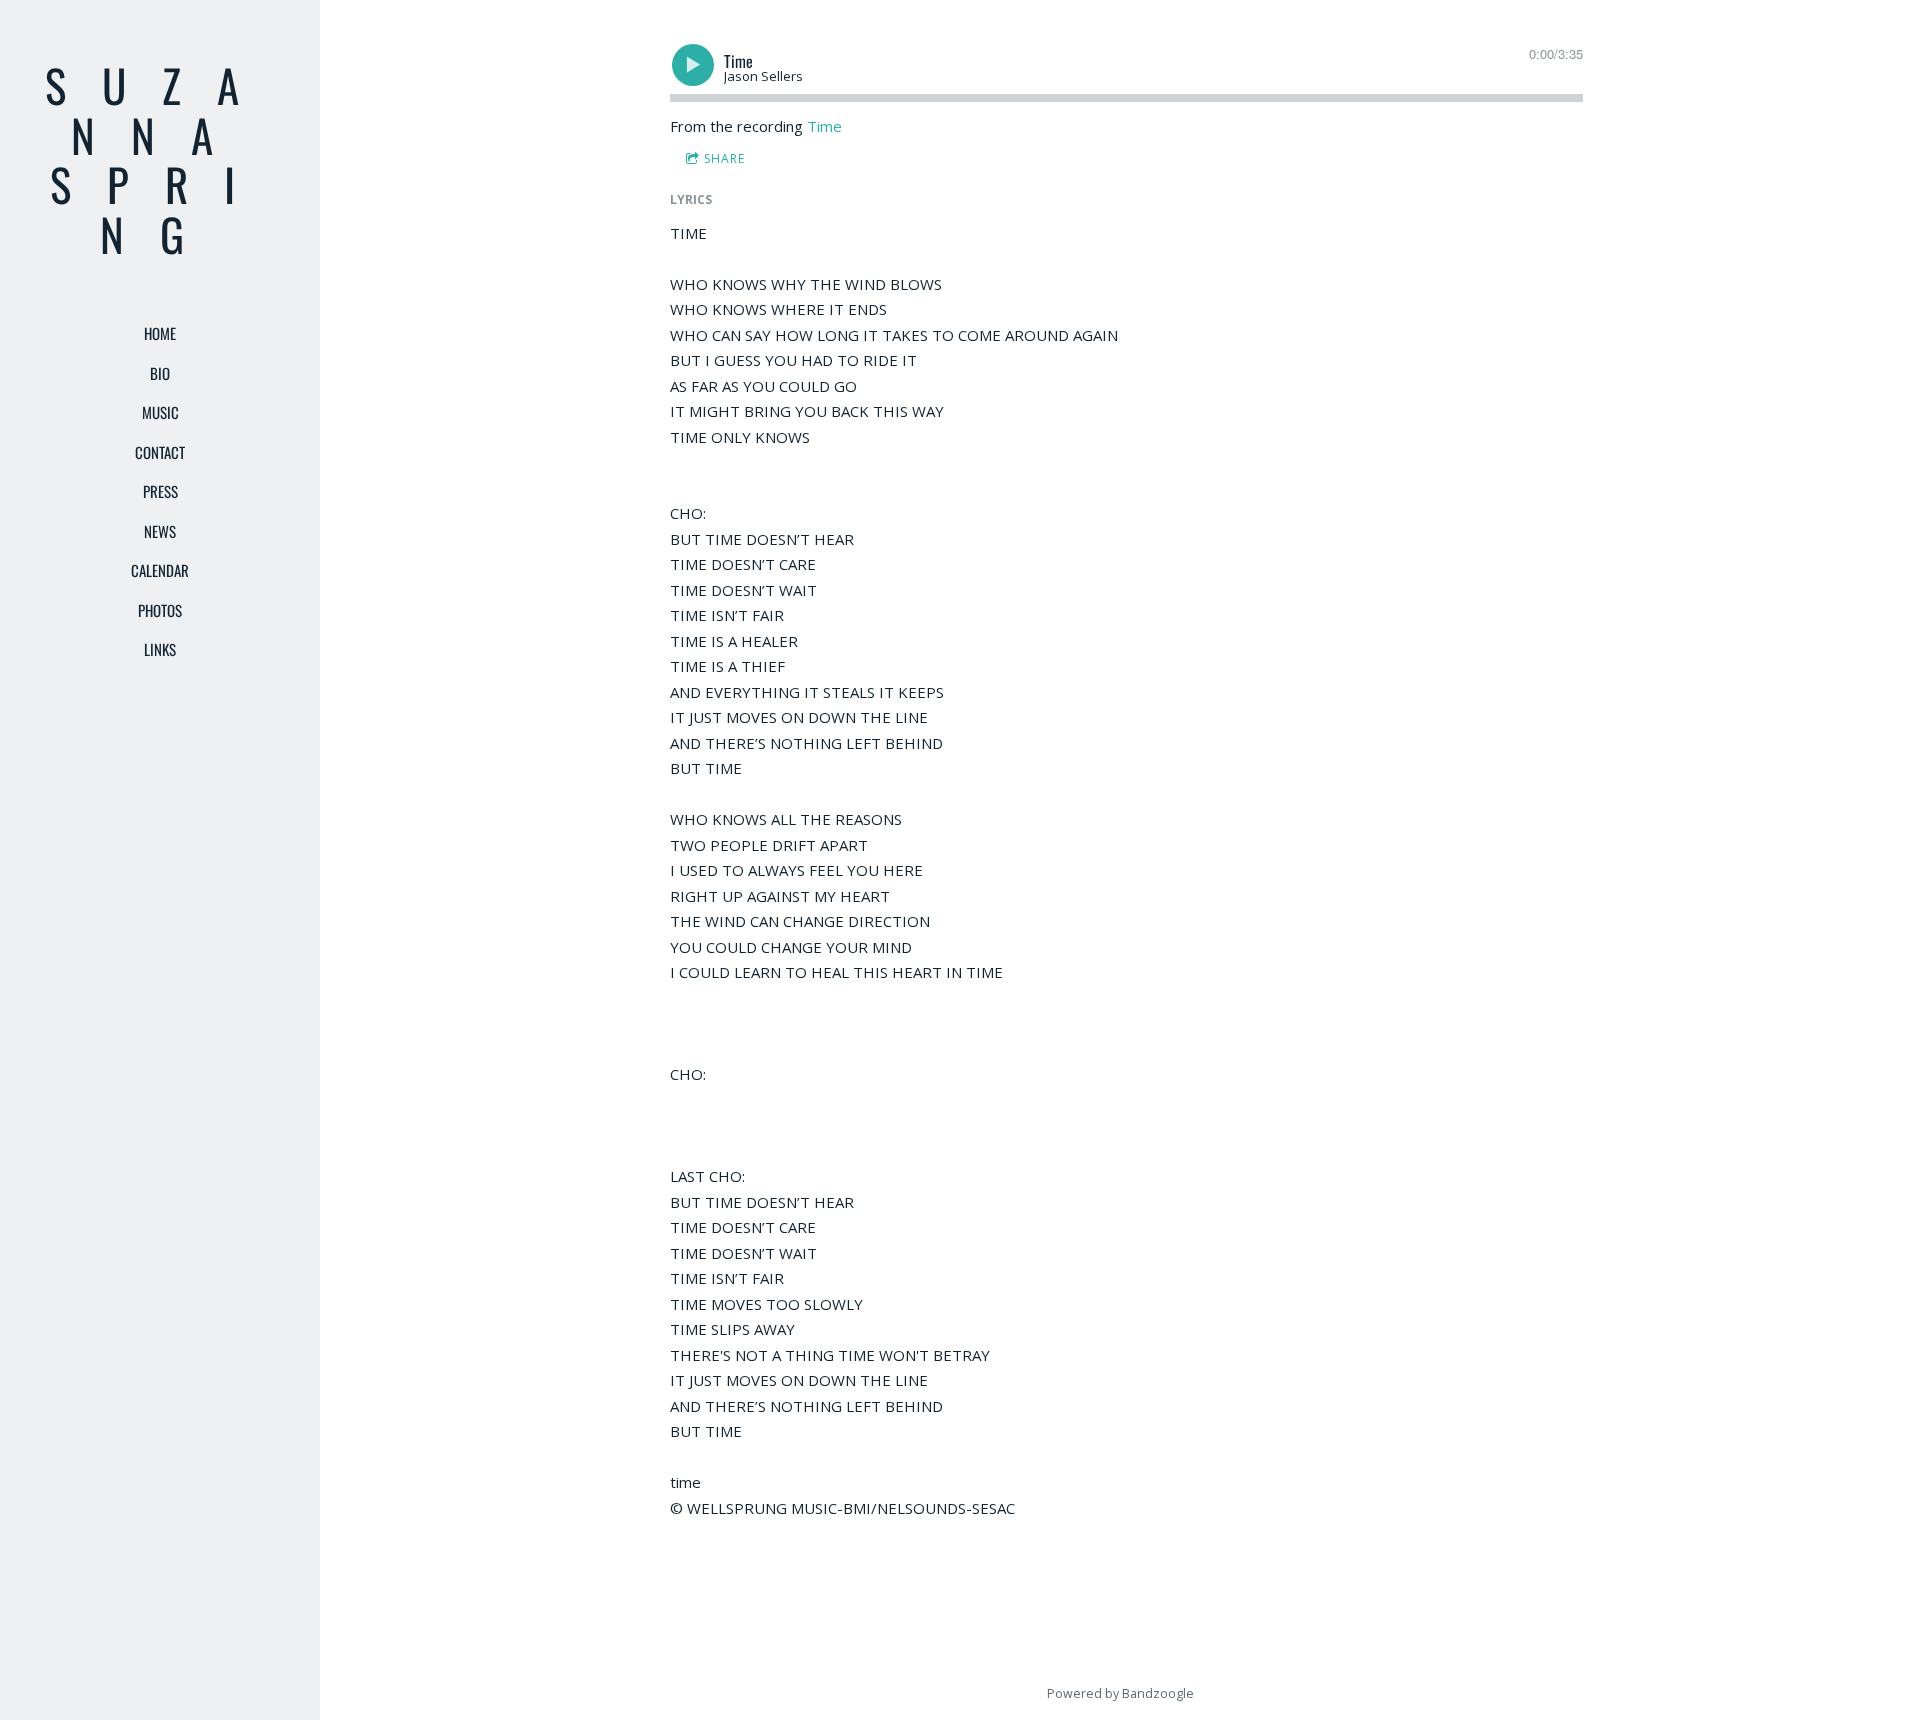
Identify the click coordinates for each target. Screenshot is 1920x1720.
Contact (160, 452)
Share (724, 158)
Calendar (160, 570)
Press (160, 491)
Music (160, 412)
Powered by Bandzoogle (1120, 1693)
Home (160, 333)
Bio (160, 373)
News (160, 531)
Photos (160, 610)
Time (824, 126)
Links (160, 649)
